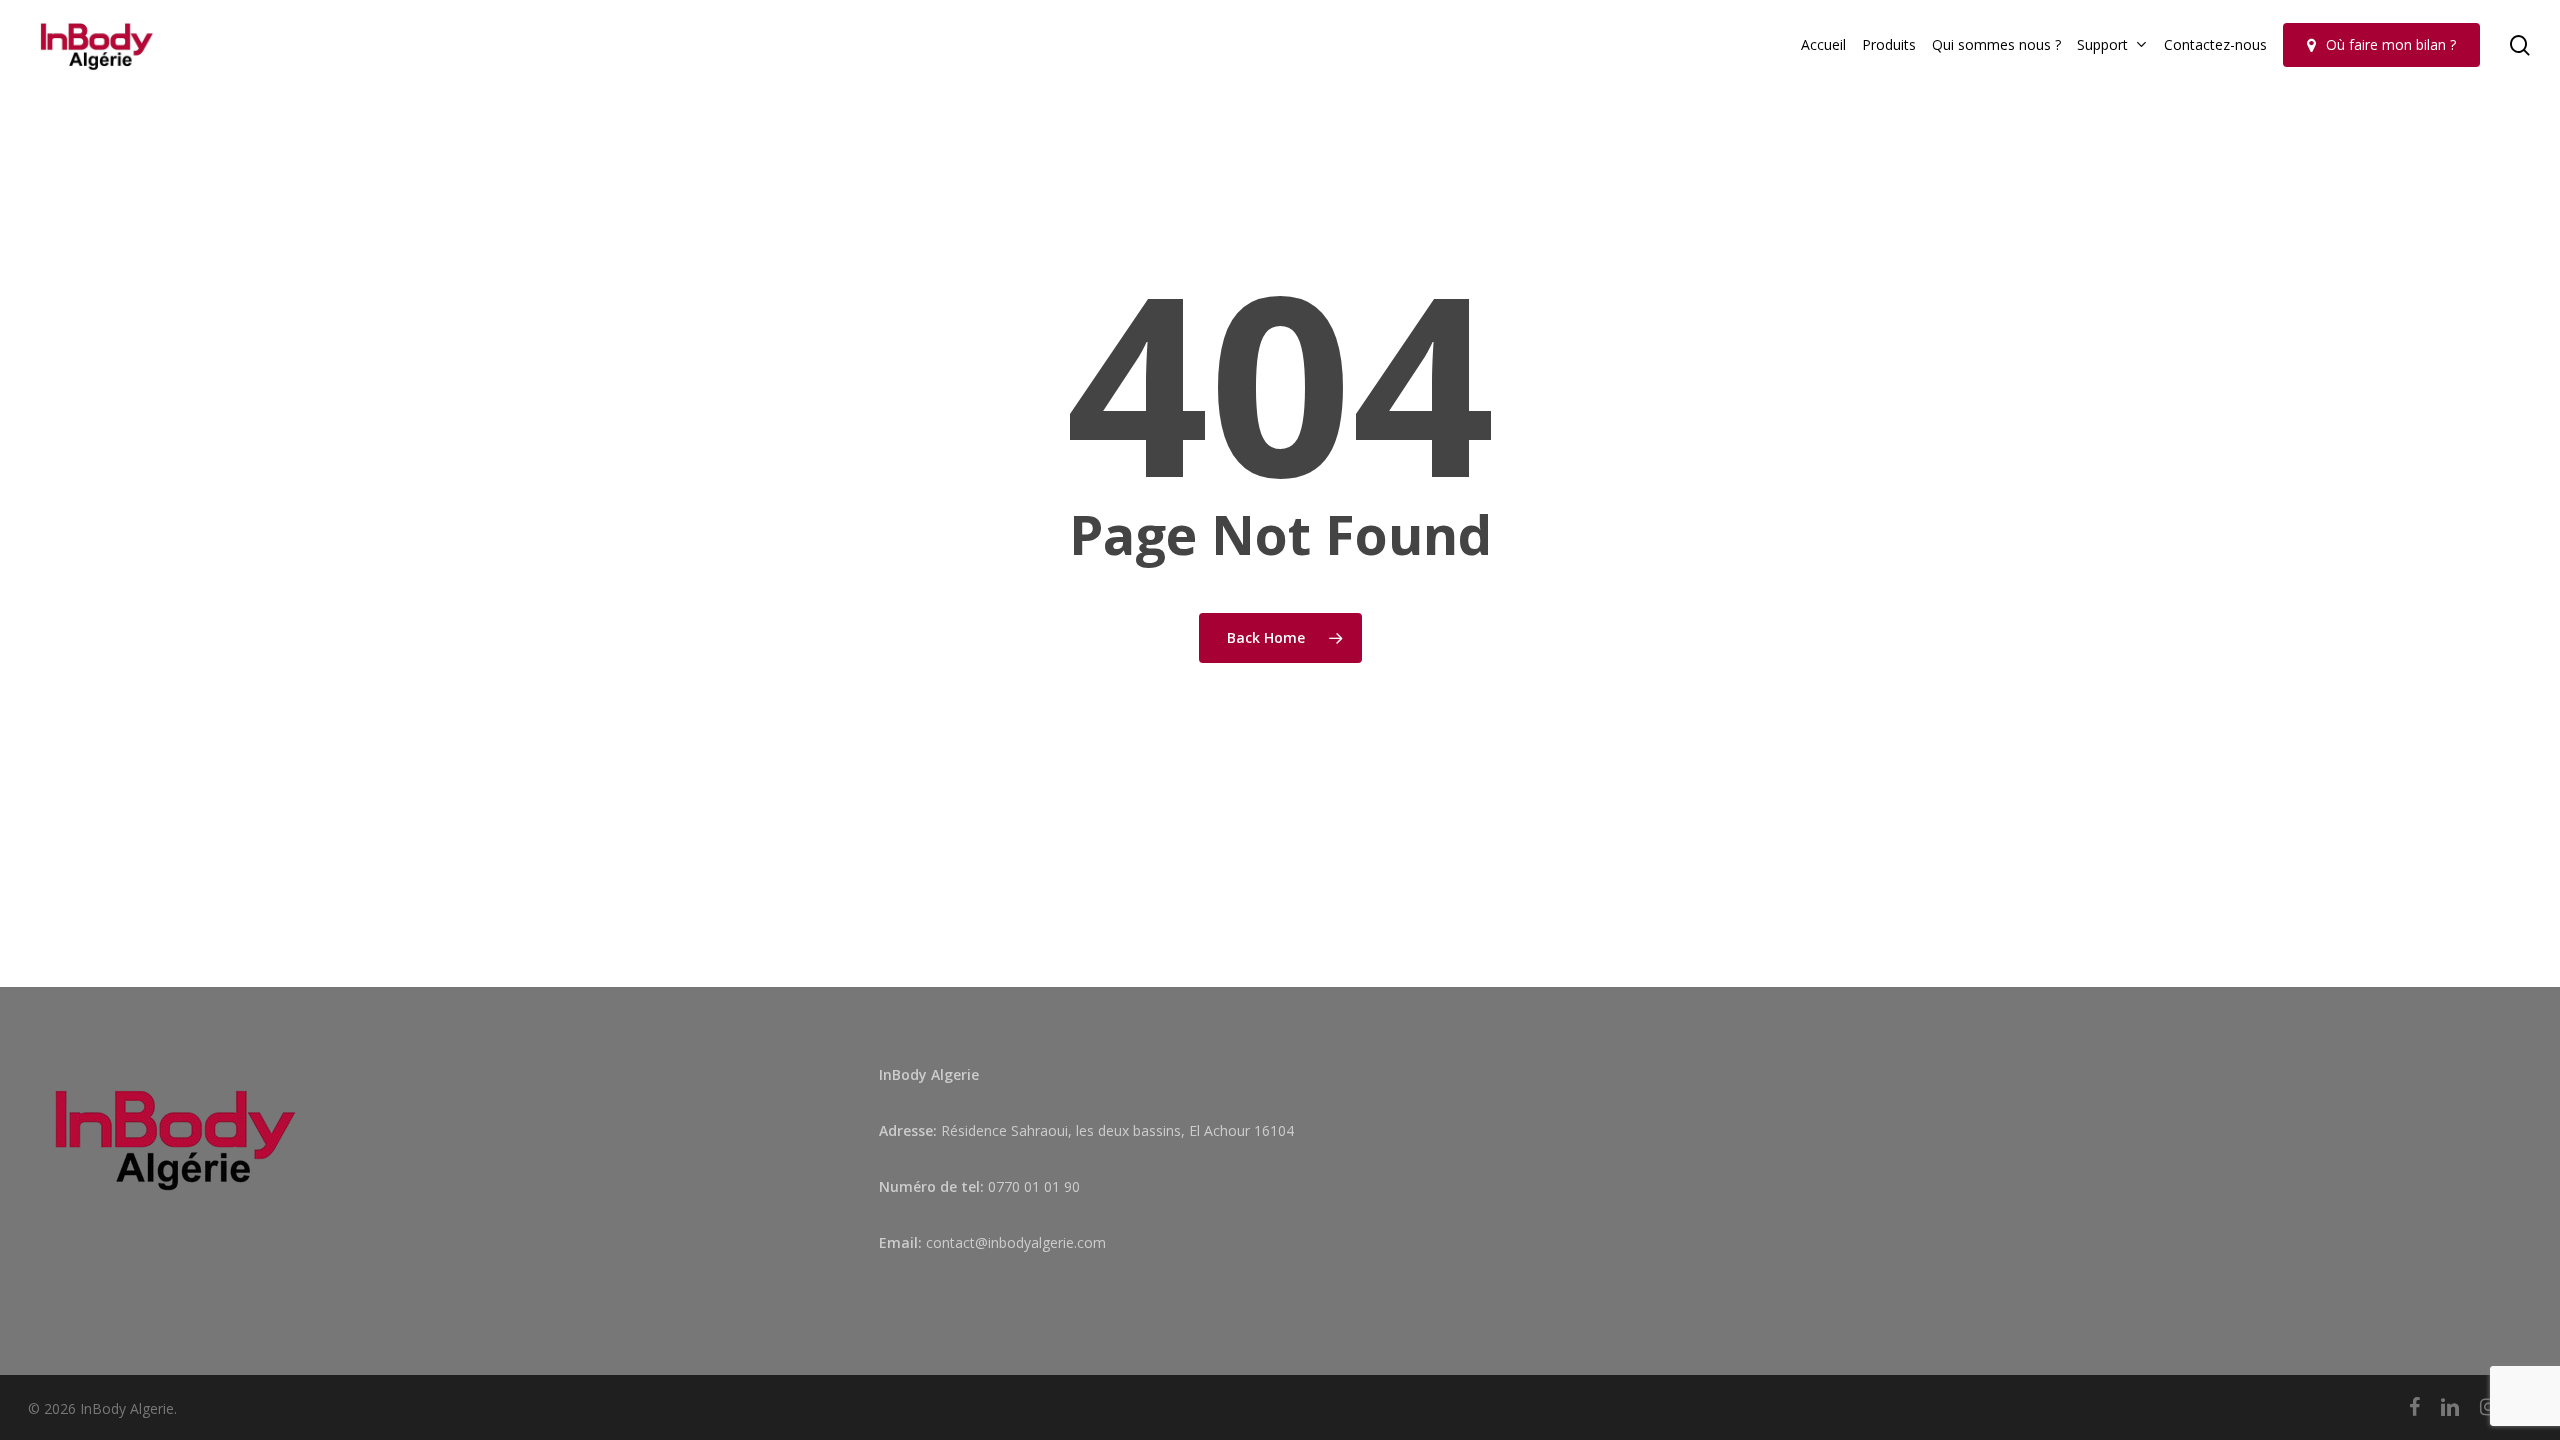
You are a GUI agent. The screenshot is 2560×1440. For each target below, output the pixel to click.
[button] (2522, 10)
